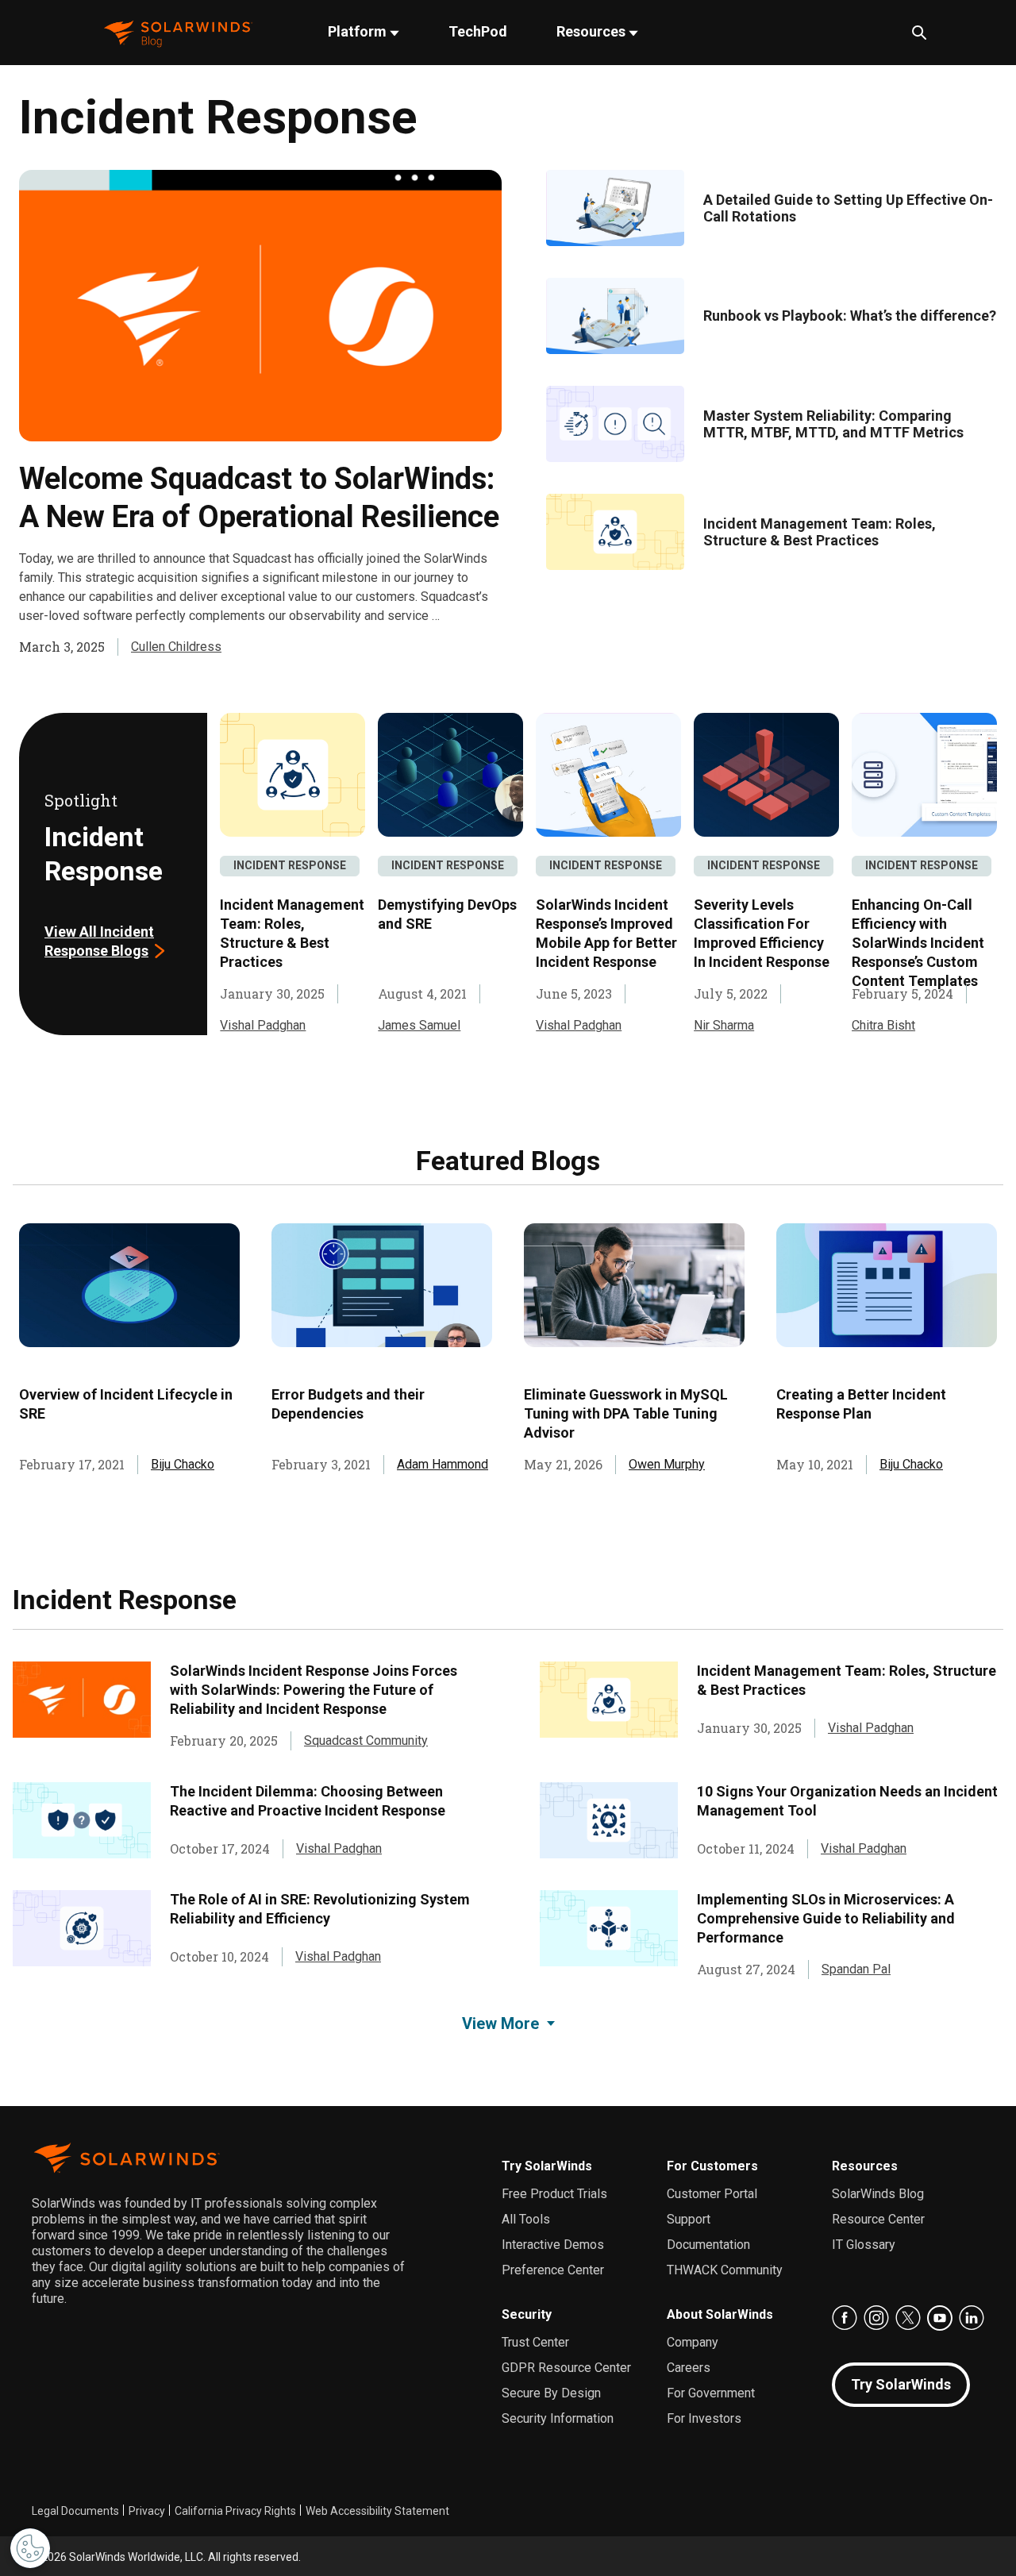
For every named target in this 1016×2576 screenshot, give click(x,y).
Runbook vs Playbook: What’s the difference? (850, 316)
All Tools (526, 2219)
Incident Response (290, 865)
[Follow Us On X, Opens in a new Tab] (908, 2318)
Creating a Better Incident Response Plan (861, 1404)
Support (689, 2219)
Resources (593, 31)
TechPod (478, 31)
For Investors (704, 2418)
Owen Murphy (667, 1464)
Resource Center (878, 2219)
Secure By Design (551, 2393)
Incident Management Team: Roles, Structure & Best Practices (820, 532)
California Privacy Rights (235, 2511)
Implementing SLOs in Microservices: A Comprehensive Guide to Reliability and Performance (826, 1918)
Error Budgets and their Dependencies (348, 1404)
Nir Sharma (724, 1025)
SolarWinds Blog (878, 2194)
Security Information (558, 2418)
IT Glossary (864, 2245)
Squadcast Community (366, 1740)
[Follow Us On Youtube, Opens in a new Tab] (940, 2318)
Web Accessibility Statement (377, 2511)
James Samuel (419, 1025)
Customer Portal (712, 2194)
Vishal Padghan (263, 1025)
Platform (359, 31)
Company (693, 2342)
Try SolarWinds (547, 2166)
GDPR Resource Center (566, 2368)
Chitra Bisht (883, 1025)
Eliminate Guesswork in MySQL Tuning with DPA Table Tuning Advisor (626, 1413)
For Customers (712, 2166)
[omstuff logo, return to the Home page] (178, 32)
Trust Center (535, 2342)
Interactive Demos (553, 2245)
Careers (689, 2368)
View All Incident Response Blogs (99, 941)
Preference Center (553, 2270)
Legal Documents (75, 2511)
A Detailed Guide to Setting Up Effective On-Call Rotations (848, 208)
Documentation (708, 2245)
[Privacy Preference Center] (30, 2548)
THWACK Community (725, 2270)
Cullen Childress (176, 647)
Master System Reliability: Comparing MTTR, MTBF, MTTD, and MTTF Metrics (833, 424)
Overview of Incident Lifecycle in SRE (126, 1404)
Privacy (147, 2511)
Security (527, 2314)
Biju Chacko (183, 1464)
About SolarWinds (720, 2314)
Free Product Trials (554, 2194)
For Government (711, 2393)
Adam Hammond (443, 1464)
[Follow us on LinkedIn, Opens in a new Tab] (972, 2318)
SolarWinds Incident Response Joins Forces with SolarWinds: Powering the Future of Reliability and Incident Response (314, 1690)
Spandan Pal (856, 1969)
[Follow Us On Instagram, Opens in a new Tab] (876, 2318)
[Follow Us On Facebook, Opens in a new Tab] (845, 2318)
